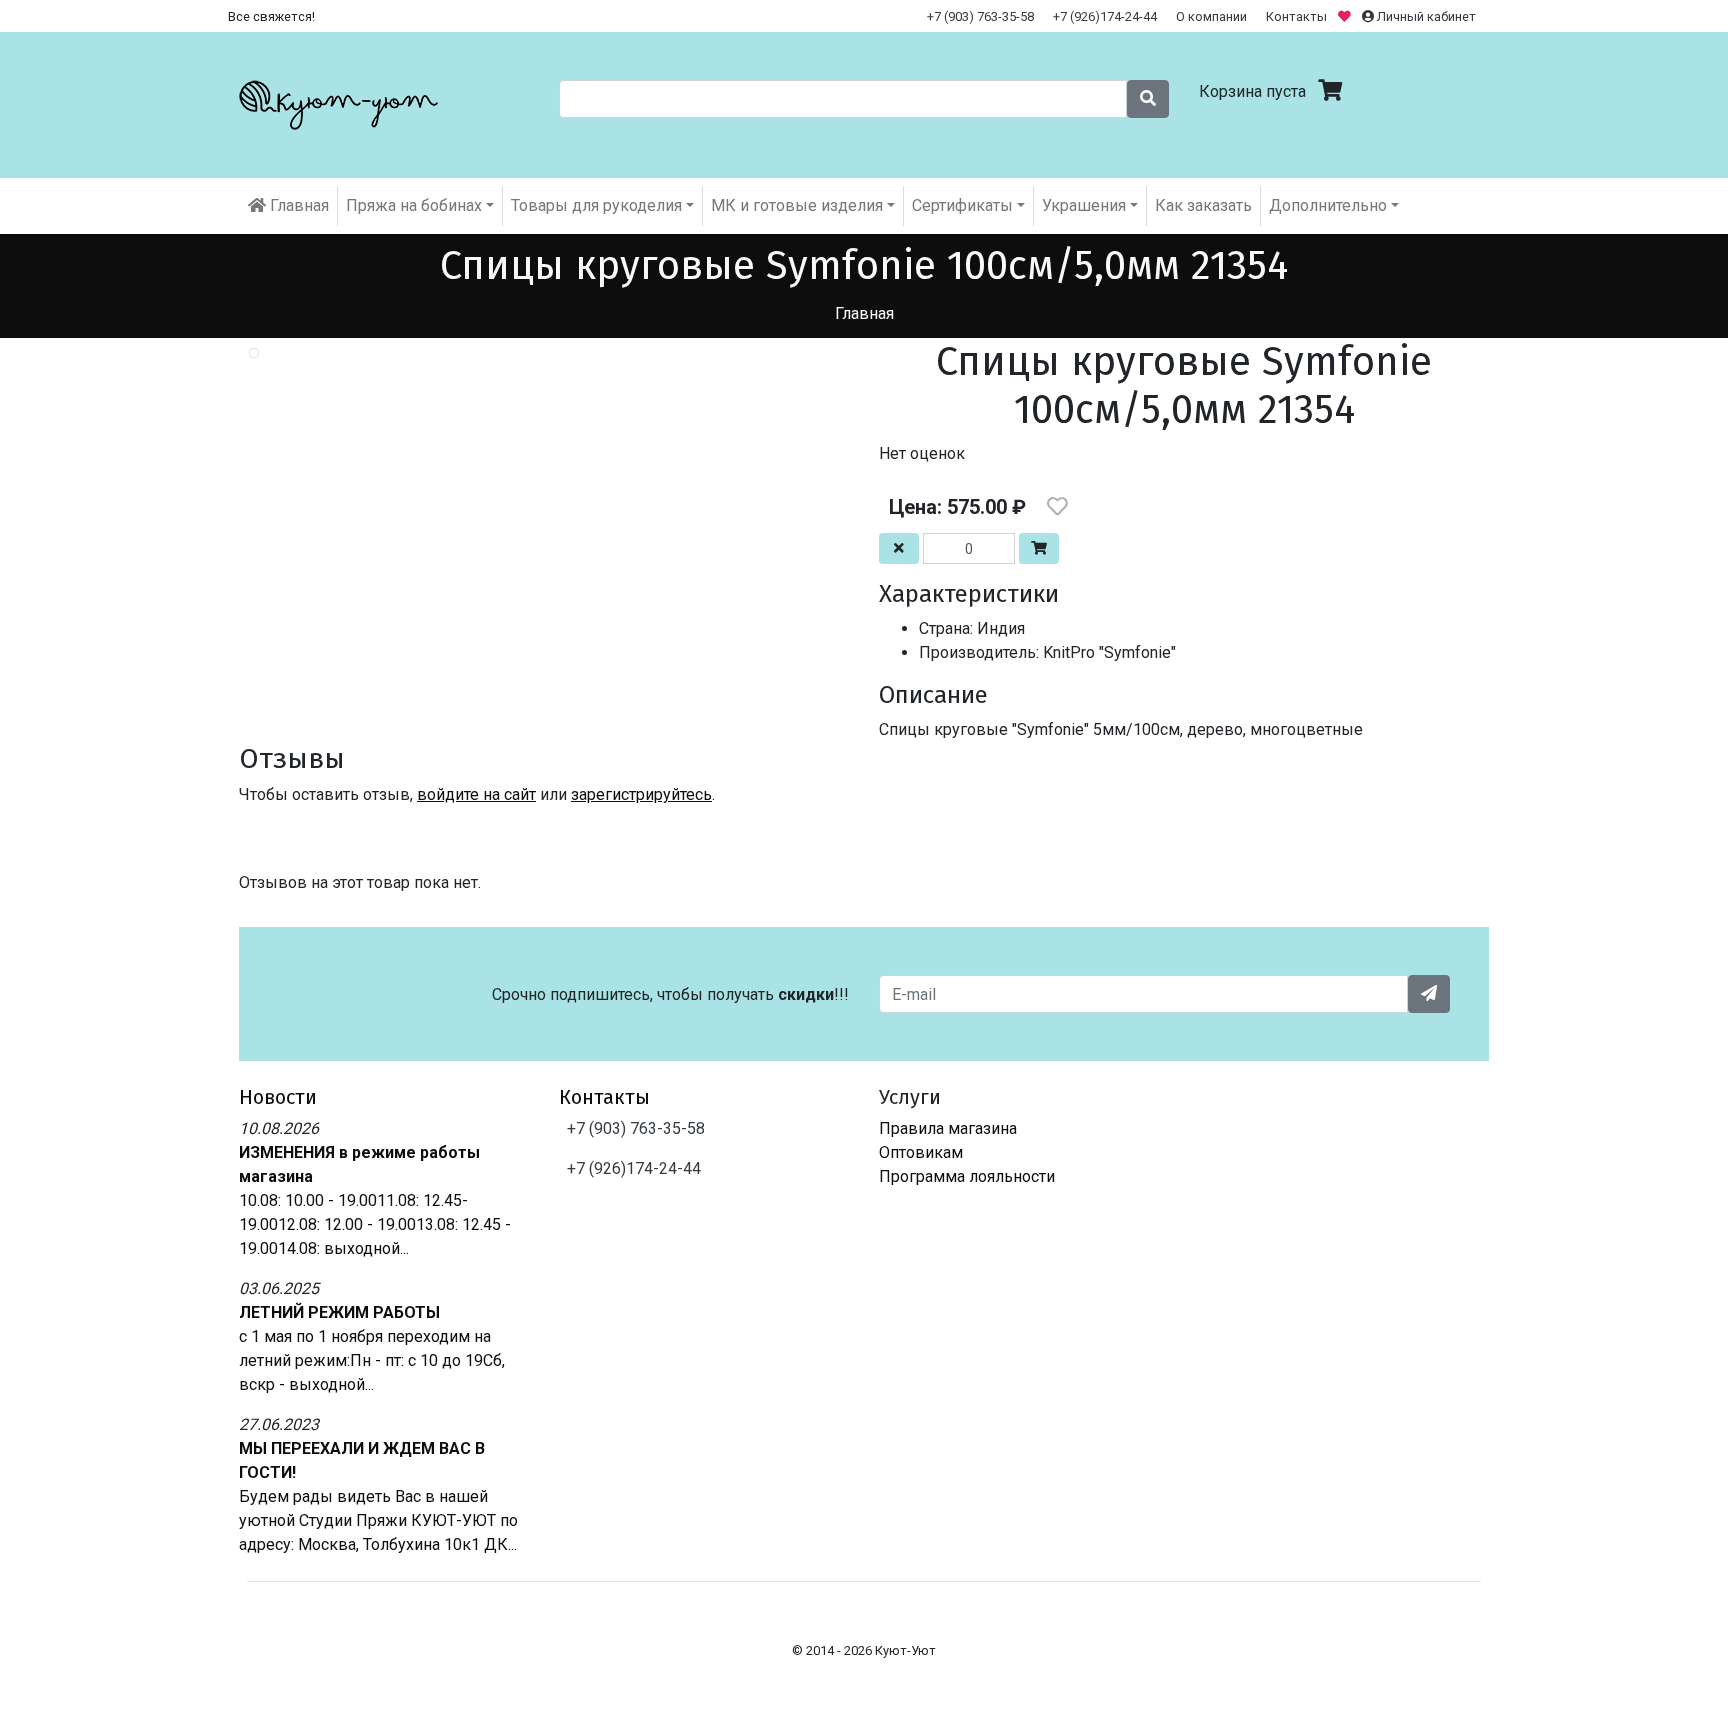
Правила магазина (948, 1128)
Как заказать (1203, 205)
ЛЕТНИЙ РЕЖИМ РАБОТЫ (339, 1312)
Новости (278, 1097)
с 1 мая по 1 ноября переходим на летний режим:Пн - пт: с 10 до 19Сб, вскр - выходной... (372, 1360)
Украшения (1084, 205)
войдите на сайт (476, 794)
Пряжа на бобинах (414, 205)
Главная (297, 205)
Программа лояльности (967, 1176)
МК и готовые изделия (797, 205)
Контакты (1296, 16)
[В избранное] (1057, 507)
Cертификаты (962, 205)
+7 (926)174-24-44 (1105, 16)
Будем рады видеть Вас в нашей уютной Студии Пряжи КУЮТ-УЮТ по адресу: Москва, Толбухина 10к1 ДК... (378, 1520)
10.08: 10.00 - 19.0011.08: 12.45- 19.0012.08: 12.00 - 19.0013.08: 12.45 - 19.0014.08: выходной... (375, 1224)
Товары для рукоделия (596, 205)
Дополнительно (1328, 205)
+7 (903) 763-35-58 (980, 16)
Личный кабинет (1425, 16)
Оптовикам (921, 1152)
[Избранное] (1346, 16)
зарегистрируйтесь (641, 794)
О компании (1211, 16)
